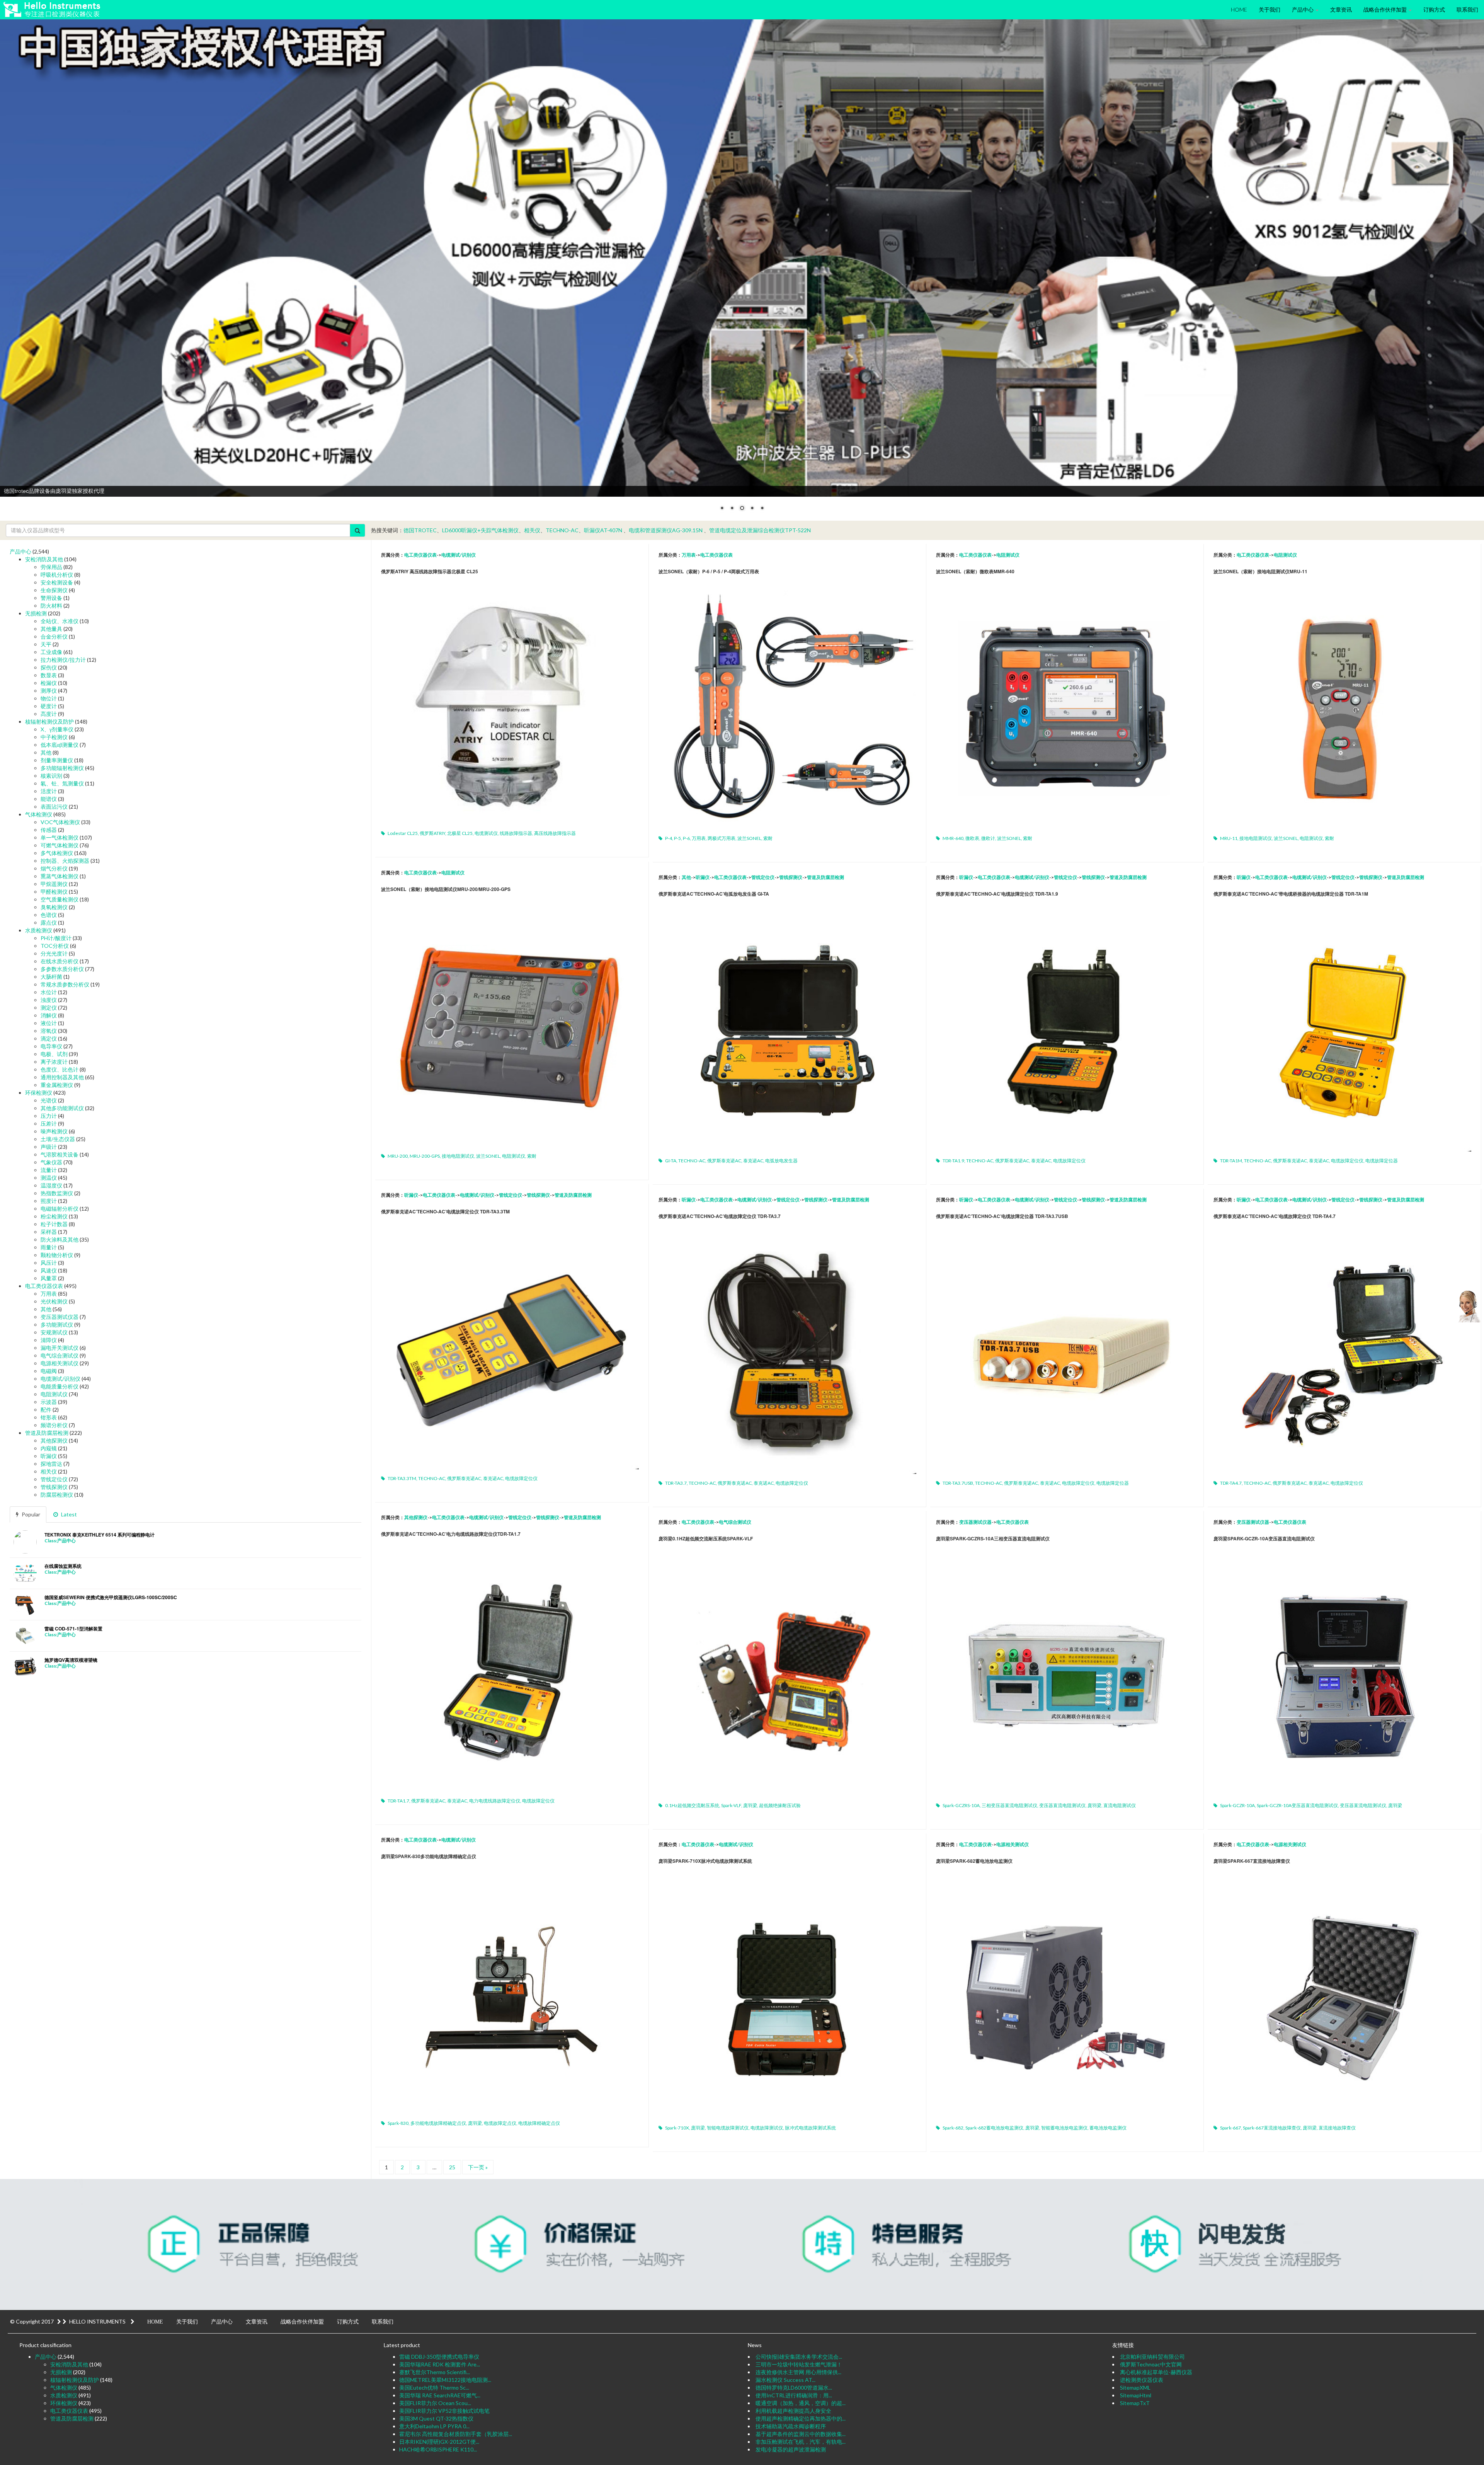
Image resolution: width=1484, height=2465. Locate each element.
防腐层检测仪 (57, 1495)
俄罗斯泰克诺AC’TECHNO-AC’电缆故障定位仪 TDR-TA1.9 (997, 894)
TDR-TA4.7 (1231, 1483)
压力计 (49, 1116)
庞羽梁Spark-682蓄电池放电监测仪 (974, 1861)
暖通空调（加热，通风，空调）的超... (801, 2403)
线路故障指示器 (516, 833)
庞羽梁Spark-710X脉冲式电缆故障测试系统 (705, 1861)
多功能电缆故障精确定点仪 (438, 2123)
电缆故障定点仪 (500, 2123)
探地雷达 (51, 1464)
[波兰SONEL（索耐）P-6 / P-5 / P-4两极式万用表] (787, 707)
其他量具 (51, 629)
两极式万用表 (722, 838)
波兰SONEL (749, 838)
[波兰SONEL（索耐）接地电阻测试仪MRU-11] (1342, 707)
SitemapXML (1135, 2387)
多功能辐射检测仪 (62, 768)
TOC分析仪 (55, 946)
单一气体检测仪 (60, 837)
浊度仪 (49, 1000)
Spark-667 (1230, 2128)
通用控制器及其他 (62, 1077)
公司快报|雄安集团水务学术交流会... (799, 2357)
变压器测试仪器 (975, 1522)
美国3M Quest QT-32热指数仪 (436, 2418)
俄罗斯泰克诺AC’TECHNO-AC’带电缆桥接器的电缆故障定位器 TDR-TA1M (1291, 894)
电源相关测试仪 (1013, 1844)
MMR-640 (953, 838)
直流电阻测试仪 (1120, 1805)
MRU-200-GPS (425, 1156)
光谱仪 (49, 1100)
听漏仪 (703, 877)
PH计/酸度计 (56, 938)
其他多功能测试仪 (62, 1108)
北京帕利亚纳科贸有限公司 (1152, 2357)
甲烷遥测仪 (54, 884)
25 (452, 2167)
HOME (1239, 9)
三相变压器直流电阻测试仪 (1009, 1805)
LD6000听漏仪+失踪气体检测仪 (480, 530)
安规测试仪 (54, 1332)
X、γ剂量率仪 (57, 729)
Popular (30, 1514)
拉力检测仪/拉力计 (63, 660)
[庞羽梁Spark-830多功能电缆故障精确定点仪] (510, 1992)
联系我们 (1467, 9)
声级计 (49, 1147)
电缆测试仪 (486, 833)
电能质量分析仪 (60, 1386)
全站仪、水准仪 (60, 621)
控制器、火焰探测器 (65, 861)
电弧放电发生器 (781, 1161)
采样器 (49, 1232)
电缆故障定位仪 (1069, 1161)
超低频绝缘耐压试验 (780, 1805)
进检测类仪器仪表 (1142, 2380)
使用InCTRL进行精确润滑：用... (794, 2395)
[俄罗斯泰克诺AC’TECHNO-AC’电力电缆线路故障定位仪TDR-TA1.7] (510, 1669)
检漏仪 (49, 683)
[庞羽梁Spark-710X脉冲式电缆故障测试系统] (787, 1996)
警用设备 (51, 598)
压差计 (49, 1123)
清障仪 (49, 1340)
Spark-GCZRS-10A (961, 1805)
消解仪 (49, 1015)
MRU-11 (1229, 838)
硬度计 (49, 706)
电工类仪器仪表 (420, 555)
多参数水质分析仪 (62, 969)
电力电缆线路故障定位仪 (495, 1801)
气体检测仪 (39, 814)
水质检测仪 (39, 930)
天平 (46, 644)
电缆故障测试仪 (767, 2128)
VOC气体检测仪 (60, 822)
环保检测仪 (39, 1093)
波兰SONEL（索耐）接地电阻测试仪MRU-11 (1260, 571)
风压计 (49, 1263)
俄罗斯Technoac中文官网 (1151, 2364)
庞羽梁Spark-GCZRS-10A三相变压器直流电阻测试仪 (993, 1538)
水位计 (49, 992)
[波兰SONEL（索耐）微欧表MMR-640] (1065, 707)
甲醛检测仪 (54, 892)
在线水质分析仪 (60, 961)
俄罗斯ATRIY (432, 833)
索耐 (768, 838)
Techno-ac (562, 530)
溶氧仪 (49, 1031)
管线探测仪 (791, 877)
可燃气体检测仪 (60, 845)
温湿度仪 (51, 1185)
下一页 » (478, 2167)
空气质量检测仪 (60, 899)
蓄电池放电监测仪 (1108, 2128)
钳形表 (49, 1417)
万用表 (689, 555)
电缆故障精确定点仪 (539, 2123)
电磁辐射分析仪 (60, 1209)
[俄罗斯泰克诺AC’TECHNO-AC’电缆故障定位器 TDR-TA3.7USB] (1065, 1352)
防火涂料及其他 (60, 1239)
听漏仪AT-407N (603, 530)
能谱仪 (49, 799)
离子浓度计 (54, 1062)
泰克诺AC (753, 1161)
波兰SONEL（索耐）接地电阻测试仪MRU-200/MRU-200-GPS (446, 889)
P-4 (669, 838)
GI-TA (671, 1161)
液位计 (49, 1023)
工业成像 (51, 652)
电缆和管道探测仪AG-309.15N (666, 530)
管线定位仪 (763, 877)
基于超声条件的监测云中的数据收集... (801, 2434)
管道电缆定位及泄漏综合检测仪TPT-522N (760, 530)
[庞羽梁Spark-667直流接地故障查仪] (1342, 1996)
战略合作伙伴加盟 (1386, 9)
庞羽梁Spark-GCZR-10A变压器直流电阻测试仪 (1264, 1538)
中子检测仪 (54, 737)
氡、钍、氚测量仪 (62, 783)
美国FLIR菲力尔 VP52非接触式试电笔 (444, 2411)
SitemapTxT (1135, 2403)
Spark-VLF (731, 1805)
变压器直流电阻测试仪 (1062, 1805)
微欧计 (988, 838)
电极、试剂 (54, 1054)
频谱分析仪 (54, 1425)
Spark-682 (953, 2128)
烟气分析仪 (54, 868)
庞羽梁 (750, 1805)
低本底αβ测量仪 (60, 745)
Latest (68, 1514)
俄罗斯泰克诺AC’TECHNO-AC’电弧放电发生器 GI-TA (714, 894)
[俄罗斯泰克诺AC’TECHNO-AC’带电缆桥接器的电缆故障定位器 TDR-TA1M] (1342, 1029)
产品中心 (1303, 9)
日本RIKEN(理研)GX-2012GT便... (439, 2442)
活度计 (49, 791)
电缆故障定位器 (1382, 1161)
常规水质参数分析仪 (65, 984)
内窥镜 (49, 1448)
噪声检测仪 (54, 1131)
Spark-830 (398, 2123)
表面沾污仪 (54, 807)
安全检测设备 (57, 582)
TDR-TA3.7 (676, 1483)
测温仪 (49, 1178)
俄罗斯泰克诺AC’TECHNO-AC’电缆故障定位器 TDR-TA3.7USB (1002, 1216)
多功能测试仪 (57, 1324)
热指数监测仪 (57, 1193)
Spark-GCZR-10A (1237, 1805)
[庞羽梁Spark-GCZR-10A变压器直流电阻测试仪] (1342, 1674)
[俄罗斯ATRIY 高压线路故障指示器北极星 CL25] (510, 704)
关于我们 (1270, 9)
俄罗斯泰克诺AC (724, 1161)
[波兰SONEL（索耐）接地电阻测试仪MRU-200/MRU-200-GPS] (510, 1025)
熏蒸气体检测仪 (60, 876)
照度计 (49, 1201)
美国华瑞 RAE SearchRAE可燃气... (440, 2395)
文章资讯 (1341, 9)
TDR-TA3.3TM (402, 1478)
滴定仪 (49, 1038)
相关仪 (532, 530)
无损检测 (36, 613)
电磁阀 (49, 1371)
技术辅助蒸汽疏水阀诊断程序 (791, 2426)
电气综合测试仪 (735, 1522)
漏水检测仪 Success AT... (785, 2380)
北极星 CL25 (460, 833)
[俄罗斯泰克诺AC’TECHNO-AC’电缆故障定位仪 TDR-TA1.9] (1065, 1029)
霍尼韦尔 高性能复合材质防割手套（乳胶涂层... (456, 2434)
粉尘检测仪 (54, 1216)
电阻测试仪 (1008, 555)
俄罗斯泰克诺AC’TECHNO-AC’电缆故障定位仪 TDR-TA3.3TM (445, 1211)
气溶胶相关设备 (60, 1154)
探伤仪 (49, 667)
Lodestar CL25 (403, 833)
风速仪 (49, 1270)
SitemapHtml (1136, 2395)
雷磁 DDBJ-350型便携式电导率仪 (439, 2357)
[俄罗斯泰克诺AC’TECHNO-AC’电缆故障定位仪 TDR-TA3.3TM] (510, 1347)
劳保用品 (51, 567)
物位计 (49, 698)
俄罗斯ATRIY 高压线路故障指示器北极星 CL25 (430, 571)
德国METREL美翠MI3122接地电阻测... (445, 2380)
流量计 (49, 1170)
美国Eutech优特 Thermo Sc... (434, 2387)
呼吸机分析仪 (57, 575)
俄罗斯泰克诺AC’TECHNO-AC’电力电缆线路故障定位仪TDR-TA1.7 (451, 1534)
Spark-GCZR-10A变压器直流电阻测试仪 (1297, 1805)
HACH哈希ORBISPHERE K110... (438, 2449)
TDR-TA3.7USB (958, 1483)
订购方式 (1434, 9)
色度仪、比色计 (60, 1069)
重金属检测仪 (57, 1085)
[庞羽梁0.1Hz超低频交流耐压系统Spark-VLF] (787, 1674)
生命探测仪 (54, 590)
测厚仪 (49, 691)
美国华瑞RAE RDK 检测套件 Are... (440, 2364)
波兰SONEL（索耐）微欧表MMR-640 (975, 571)
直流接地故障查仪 (1337, 2128)
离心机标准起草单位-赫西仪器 (1156, 2372)
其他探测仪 (416, 1517)
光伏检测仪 (54, 1301)
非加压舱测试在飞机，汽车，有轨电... (801, 2442)
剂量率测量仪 (57, 760)
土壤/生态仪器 (58, 1139)
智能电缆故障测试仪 (728, 2128)
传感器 (49, 830)
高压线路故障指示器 (555, 833)
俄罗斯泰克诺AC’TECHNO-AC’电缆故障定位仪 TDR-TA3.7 (720, 1216)
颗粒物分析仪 (57, 1255)
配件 (46, 1410)
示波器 (49, 1402)
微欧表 (972, 838)
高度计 (49, 714)
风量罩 (49, 1278)
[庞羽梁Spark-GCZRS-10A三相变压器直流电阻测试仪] (1065, 1674)
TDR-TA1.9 (953, 1161)
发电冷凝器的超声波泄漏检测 (791, 2449)
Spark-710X (677, 2128)
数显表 (49, 675)
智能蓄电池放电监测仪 (1064, 2128)
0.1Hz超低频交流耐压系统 (692, 1805)
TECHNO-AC (692, 1161)
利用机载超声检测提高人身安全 (793, 2411)
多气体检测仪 (57, 853)
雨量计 (49, 1247)
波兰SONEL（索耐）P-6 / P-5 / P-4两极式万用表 (709, 571)
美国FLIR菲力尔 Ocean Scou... (435, 2403)
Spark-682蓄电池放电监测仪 (994, 2128)
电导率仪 (51, 1046)
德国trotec (420, 530)
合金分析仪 (54, 636)
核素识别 (51, 776)
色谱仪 (49, 915)
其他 (686, 877)
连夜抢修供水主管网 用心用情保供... (798, 2372)
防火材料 (51, 606)
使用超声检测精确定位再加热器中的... (801, 2418)
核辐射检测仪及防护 (49, 721)
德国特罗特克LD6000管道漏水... (794, 2387)
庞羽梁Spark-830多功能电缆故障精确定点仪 (429, 1856)
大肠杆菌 (51, 977)
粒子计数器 (54, 1224)
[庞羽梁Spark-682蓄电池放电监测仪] (1065, 1996)
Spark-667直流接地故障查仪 (1272, 2128)
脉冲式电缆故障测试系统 (810, 2128)
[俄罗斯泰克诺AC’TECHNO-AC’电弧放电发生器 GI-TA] (787, 1029)
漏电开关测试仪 (60, 1348)
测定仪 (49, 1008)
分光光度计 (54, 953)
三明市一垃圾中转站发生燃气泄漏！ (799, 2364)
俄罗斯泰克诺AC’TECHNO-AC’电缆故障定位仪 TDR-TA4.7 (1275, 1216)
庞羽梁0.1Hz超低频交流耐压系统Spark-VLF (706, 1538)
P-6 (686, 838)
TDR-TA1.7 (398, 1801)
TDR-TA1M (1231, 1161)
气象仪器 (51, 1162)
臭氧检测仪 (54, 907)
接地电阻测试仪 (1256, 838)
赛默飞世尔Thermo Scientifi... (435, 2372)
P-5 (677, 838)
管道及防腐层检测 (825, 877)
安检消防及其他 (44, 559)
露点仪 (49, 922)
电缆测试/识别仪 (459, 555)
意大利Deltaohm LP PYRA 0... (434, 2426)
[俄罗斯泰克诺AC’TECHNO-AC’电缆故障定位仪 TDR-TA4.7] (1342, 1352)
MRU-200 (398, 1156)
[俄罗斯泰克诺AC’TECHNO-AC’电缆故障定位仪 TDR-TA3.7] (787, 1352)
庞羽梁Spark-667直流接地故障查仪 (1252, 1861)
